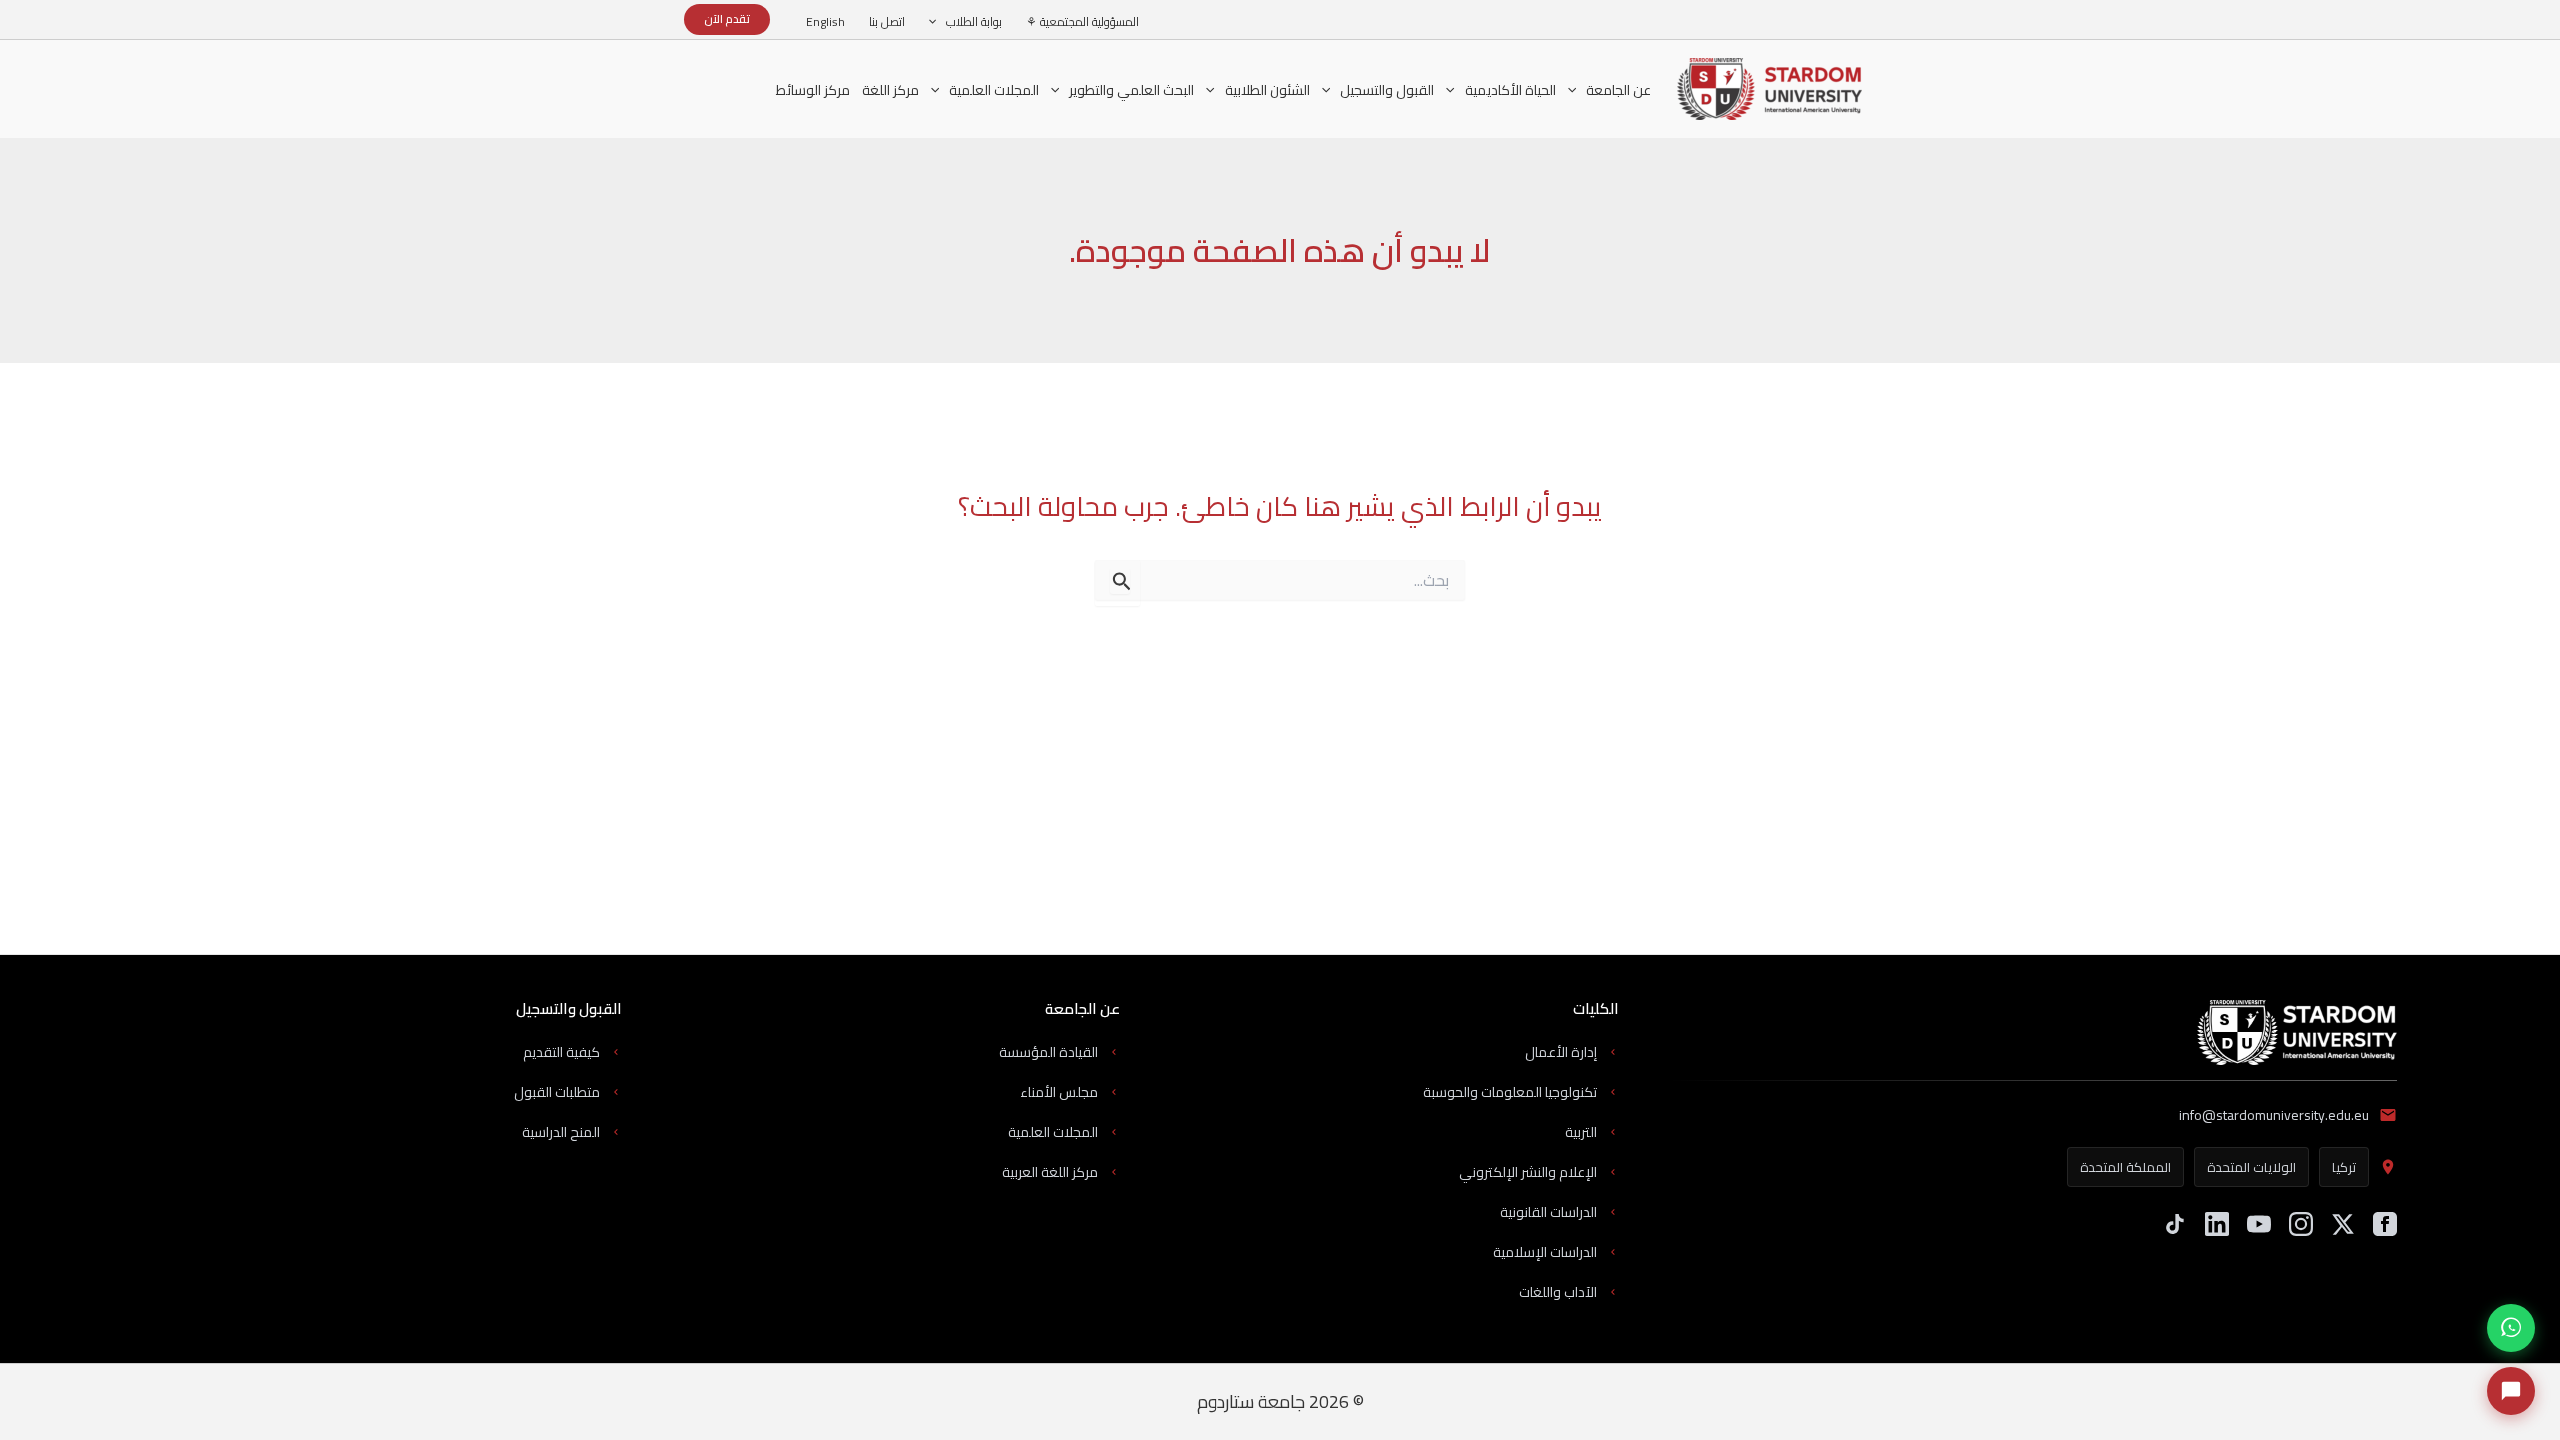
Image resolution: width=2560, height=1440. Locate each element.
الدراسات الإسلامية (1545, 1252)
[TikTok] (2175, 1224)
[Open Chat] (2511, 1391)
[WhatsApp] (2511, 1328)
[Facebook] (2385, 1224)
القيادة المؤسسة (1048, 1052)
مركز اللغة (890, 92)
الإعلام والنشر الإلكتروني (1528, 1172)
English (825, 21)
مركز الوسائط (813, 90)
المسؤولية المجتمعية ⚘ (1082, 21)
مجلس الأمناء (1059, 1092)
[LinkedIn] (2217, 1224)
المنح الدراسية (561, 1132)
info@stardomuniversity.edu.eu (2274, 1115)
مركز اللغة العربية (1050, 1172)
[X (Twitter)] (2343, 1224)
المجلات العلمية (1053, 1132)
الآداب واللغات (1558, 1292)
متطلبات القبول (557, 1092)
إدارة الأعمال (1561, 1052)
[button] (937, 22)
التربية (1581, 1132)
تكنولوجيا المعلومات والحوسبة (1510, 1092)
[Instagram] (2301, 1224)
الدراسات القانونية (1548, 1212)
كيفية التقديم (561, 1052)
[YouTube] (2259, 1224)
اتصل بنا (887, 21)
